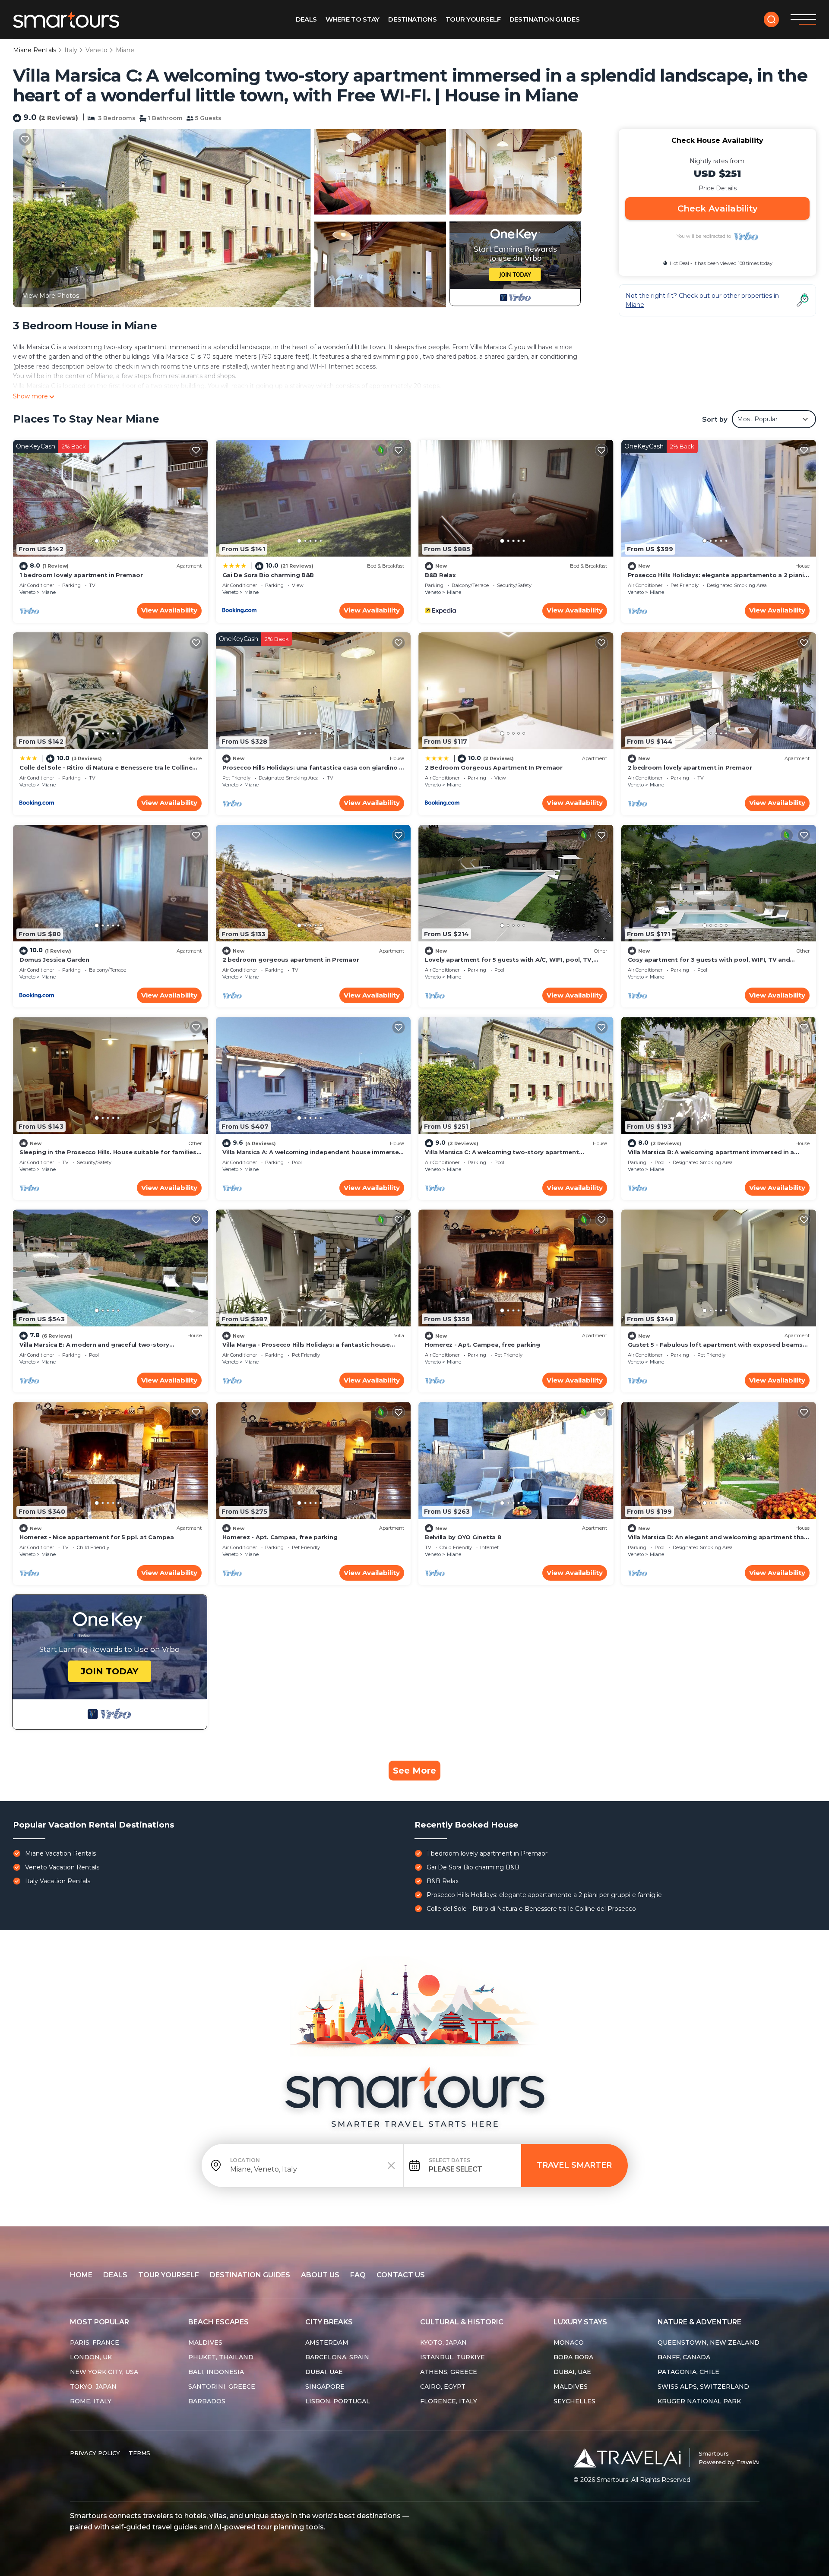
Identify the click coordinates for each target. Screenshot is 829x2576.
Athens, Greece (449, 2372)
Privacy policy (95, 2453)
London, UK (91, 2357)
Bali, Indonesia (216, 2372)
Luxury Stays (580, 2322)
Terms (139, 2453)
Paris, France (95, 2342)
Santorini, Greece (222, 2387)
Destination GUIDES (545, 19)
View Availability (169, 610)
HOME (81, 2275)
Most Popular (100, 2322)
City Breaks (329, 2322)
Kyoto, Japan (443, 2342)
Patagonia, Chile (688, 2372)
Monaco (569, 2342)
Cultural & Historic (462, 2322)
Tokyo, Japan (93, 2387)
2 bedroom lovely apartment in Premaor (690, 767)
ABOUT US (320, 2275)
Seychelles (574, 2401)
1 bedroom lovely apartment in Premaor (81, 575)
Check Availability (718, 208)
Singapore (325, 2387)
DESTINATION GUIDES (250, 2275)
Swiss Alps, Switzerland (703, 2387)
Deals (307, 19)
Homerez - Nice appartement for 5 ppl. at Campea (97, 1537)
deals (115, 2275)
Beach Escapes (218, 2322)
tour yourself (169, 2275)
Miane (125, 50)
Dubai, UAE (324, 2372)
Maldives (205, 2342)
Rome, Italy (91, 2401)
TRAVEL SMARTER (574, 2165)
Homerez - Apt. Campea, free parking (483, 1345)
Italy (71, 50)
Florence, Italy (449, 2401)
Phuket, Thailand (221, 2357)
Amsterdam (327, 2342)
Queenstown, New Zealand (709, 2342)
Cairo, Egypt (443, 2387)
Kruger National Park (699, 2401)
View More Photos (51, 296)
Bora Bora (573, 2357)
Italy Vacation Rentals (58, 1881)
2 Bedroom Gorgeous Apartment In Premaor (494, 767)
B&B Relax (440, 575)
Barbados (207, 2401)
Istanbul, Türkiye (452, 2357)
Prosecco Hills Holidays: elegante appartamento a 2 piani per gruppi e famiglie (544, 1895)
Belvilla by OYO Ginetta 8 (463, 1537)
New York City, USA (104, 2372)
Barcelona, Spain (337, 2357)
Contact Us (401, 2275)
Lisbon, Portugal (338, 2401)
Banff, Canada (684, 2357)
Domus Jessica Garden (54, 960)
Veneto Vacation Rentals (62, 1867)
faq (358, 2275)
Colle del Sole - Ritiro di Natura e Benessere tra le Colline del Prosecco (531, 1909)
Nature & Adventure (699, 2322)
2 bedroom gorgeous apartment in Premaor (291, 960)
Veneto (97, 50)
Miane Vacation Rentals (60, 1853)
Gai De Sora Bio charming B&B (268, 575)
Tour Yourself (473, 19)
